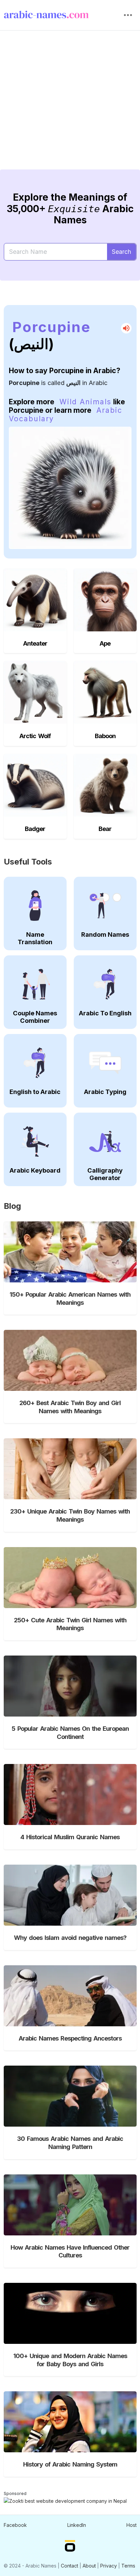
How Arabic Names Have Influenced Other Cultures (70, 2251)
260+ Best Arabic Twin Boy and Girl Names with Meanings (70, 1407)
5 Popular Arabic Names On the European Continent (70, 1732)
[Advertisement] (70, 105)
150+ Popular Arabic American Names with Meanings (70, 1298)
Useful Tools (28, 862)
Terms (128, 2566)
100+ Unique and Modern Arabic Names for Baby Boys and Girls (70, 2360)
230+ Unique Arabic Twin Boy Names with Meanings (70, 1515)
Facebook (15, 2525)
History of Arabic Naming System (70, 2464)
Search (121, 252)
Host (132, 2525)
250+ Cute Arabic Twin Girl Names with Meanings (70, 1624)
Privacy (109, 2566)
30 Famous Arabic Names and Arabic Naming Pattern (70, 2143)
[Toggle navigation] (128, 15)
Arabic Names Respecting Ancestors (70, 2038)
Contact (69, 2566)
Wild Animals (85, 402)
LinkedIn (77, 2525)
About (89, 2566)
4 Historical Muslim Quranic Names (70, 1837)
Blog (12, 1206)
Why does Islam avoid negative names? (70, 1938)
